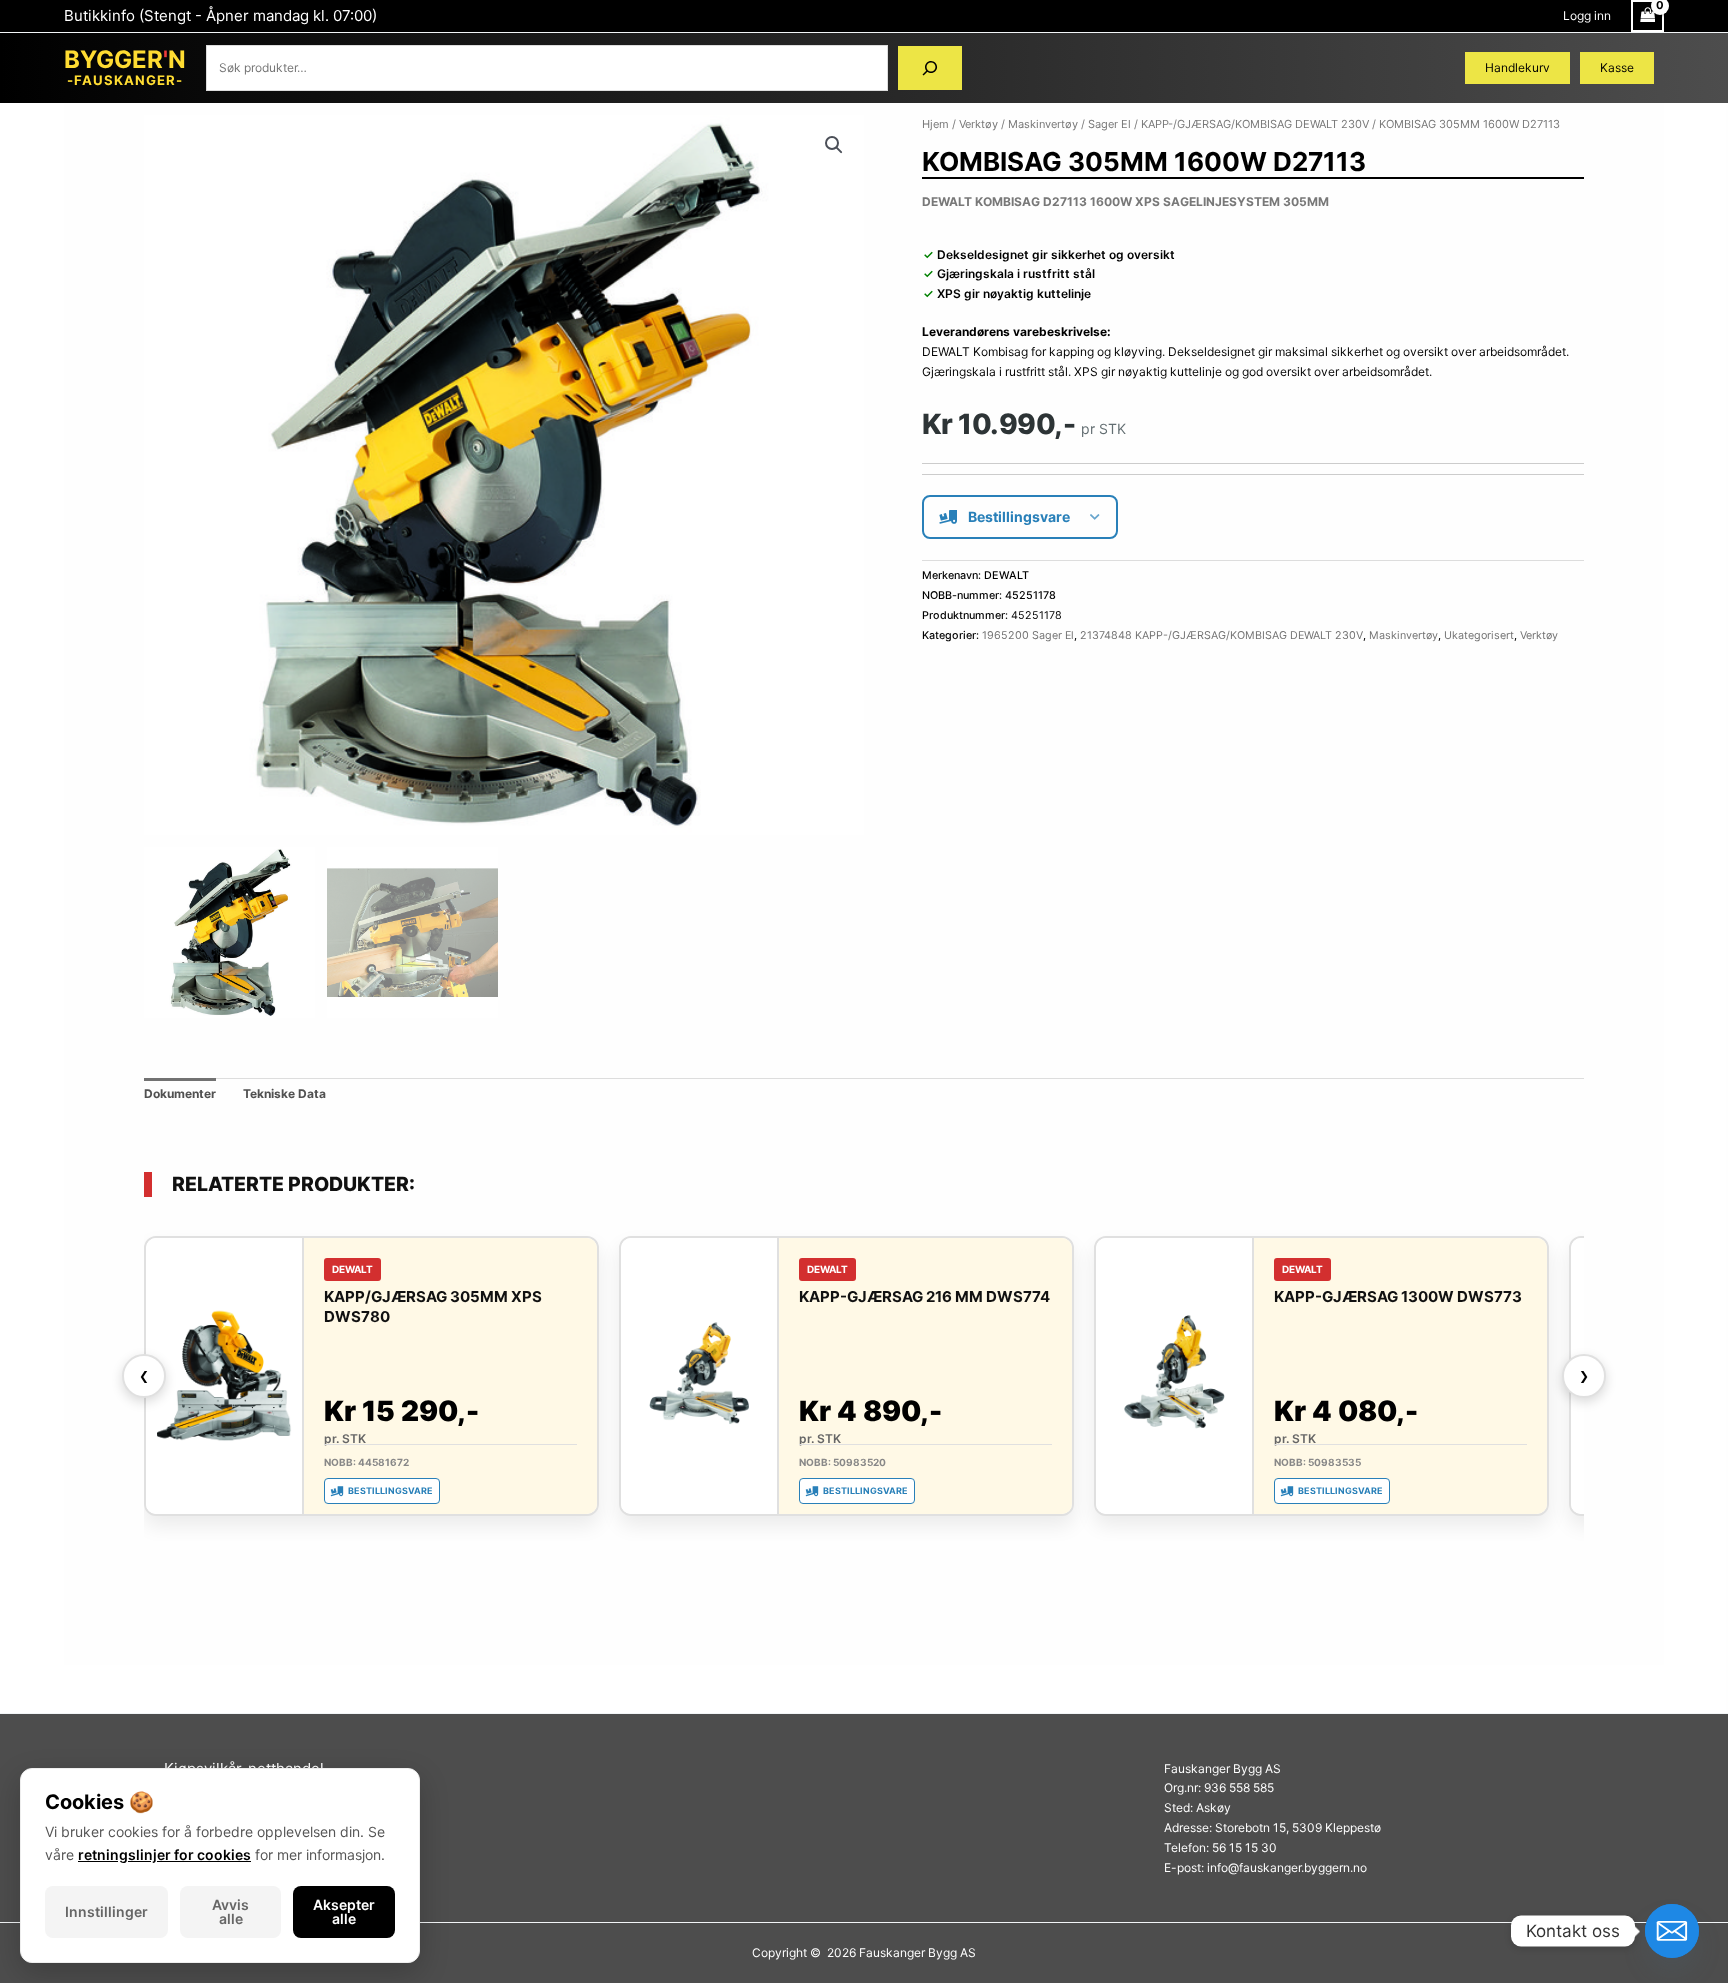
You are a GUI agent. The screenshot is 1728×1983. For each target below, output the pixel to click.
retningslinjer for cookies (164, 1854)
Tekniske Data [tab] (284, 1093)
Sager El (1109, 124)
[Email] (1672, 1931)
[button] (834, 145)
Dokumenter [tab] (180, 1093)
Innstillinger (106, 1911)
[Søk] (930, 68)
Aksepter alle (344, 1911)
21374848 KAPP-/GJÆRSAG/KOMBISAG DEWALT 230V (1221, 635)
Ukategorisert (1479, 635)
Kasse (1617, 67)
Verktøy (978, 124)
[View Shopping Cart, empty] (1647, 16)
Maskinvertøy (1043, 124)
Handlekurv (1517, 67)
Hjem (935, 124)
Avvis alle (230, 1911)
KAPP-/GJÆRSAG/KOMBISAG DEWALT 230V (1255, 124)
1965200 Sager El (1028, 635)
